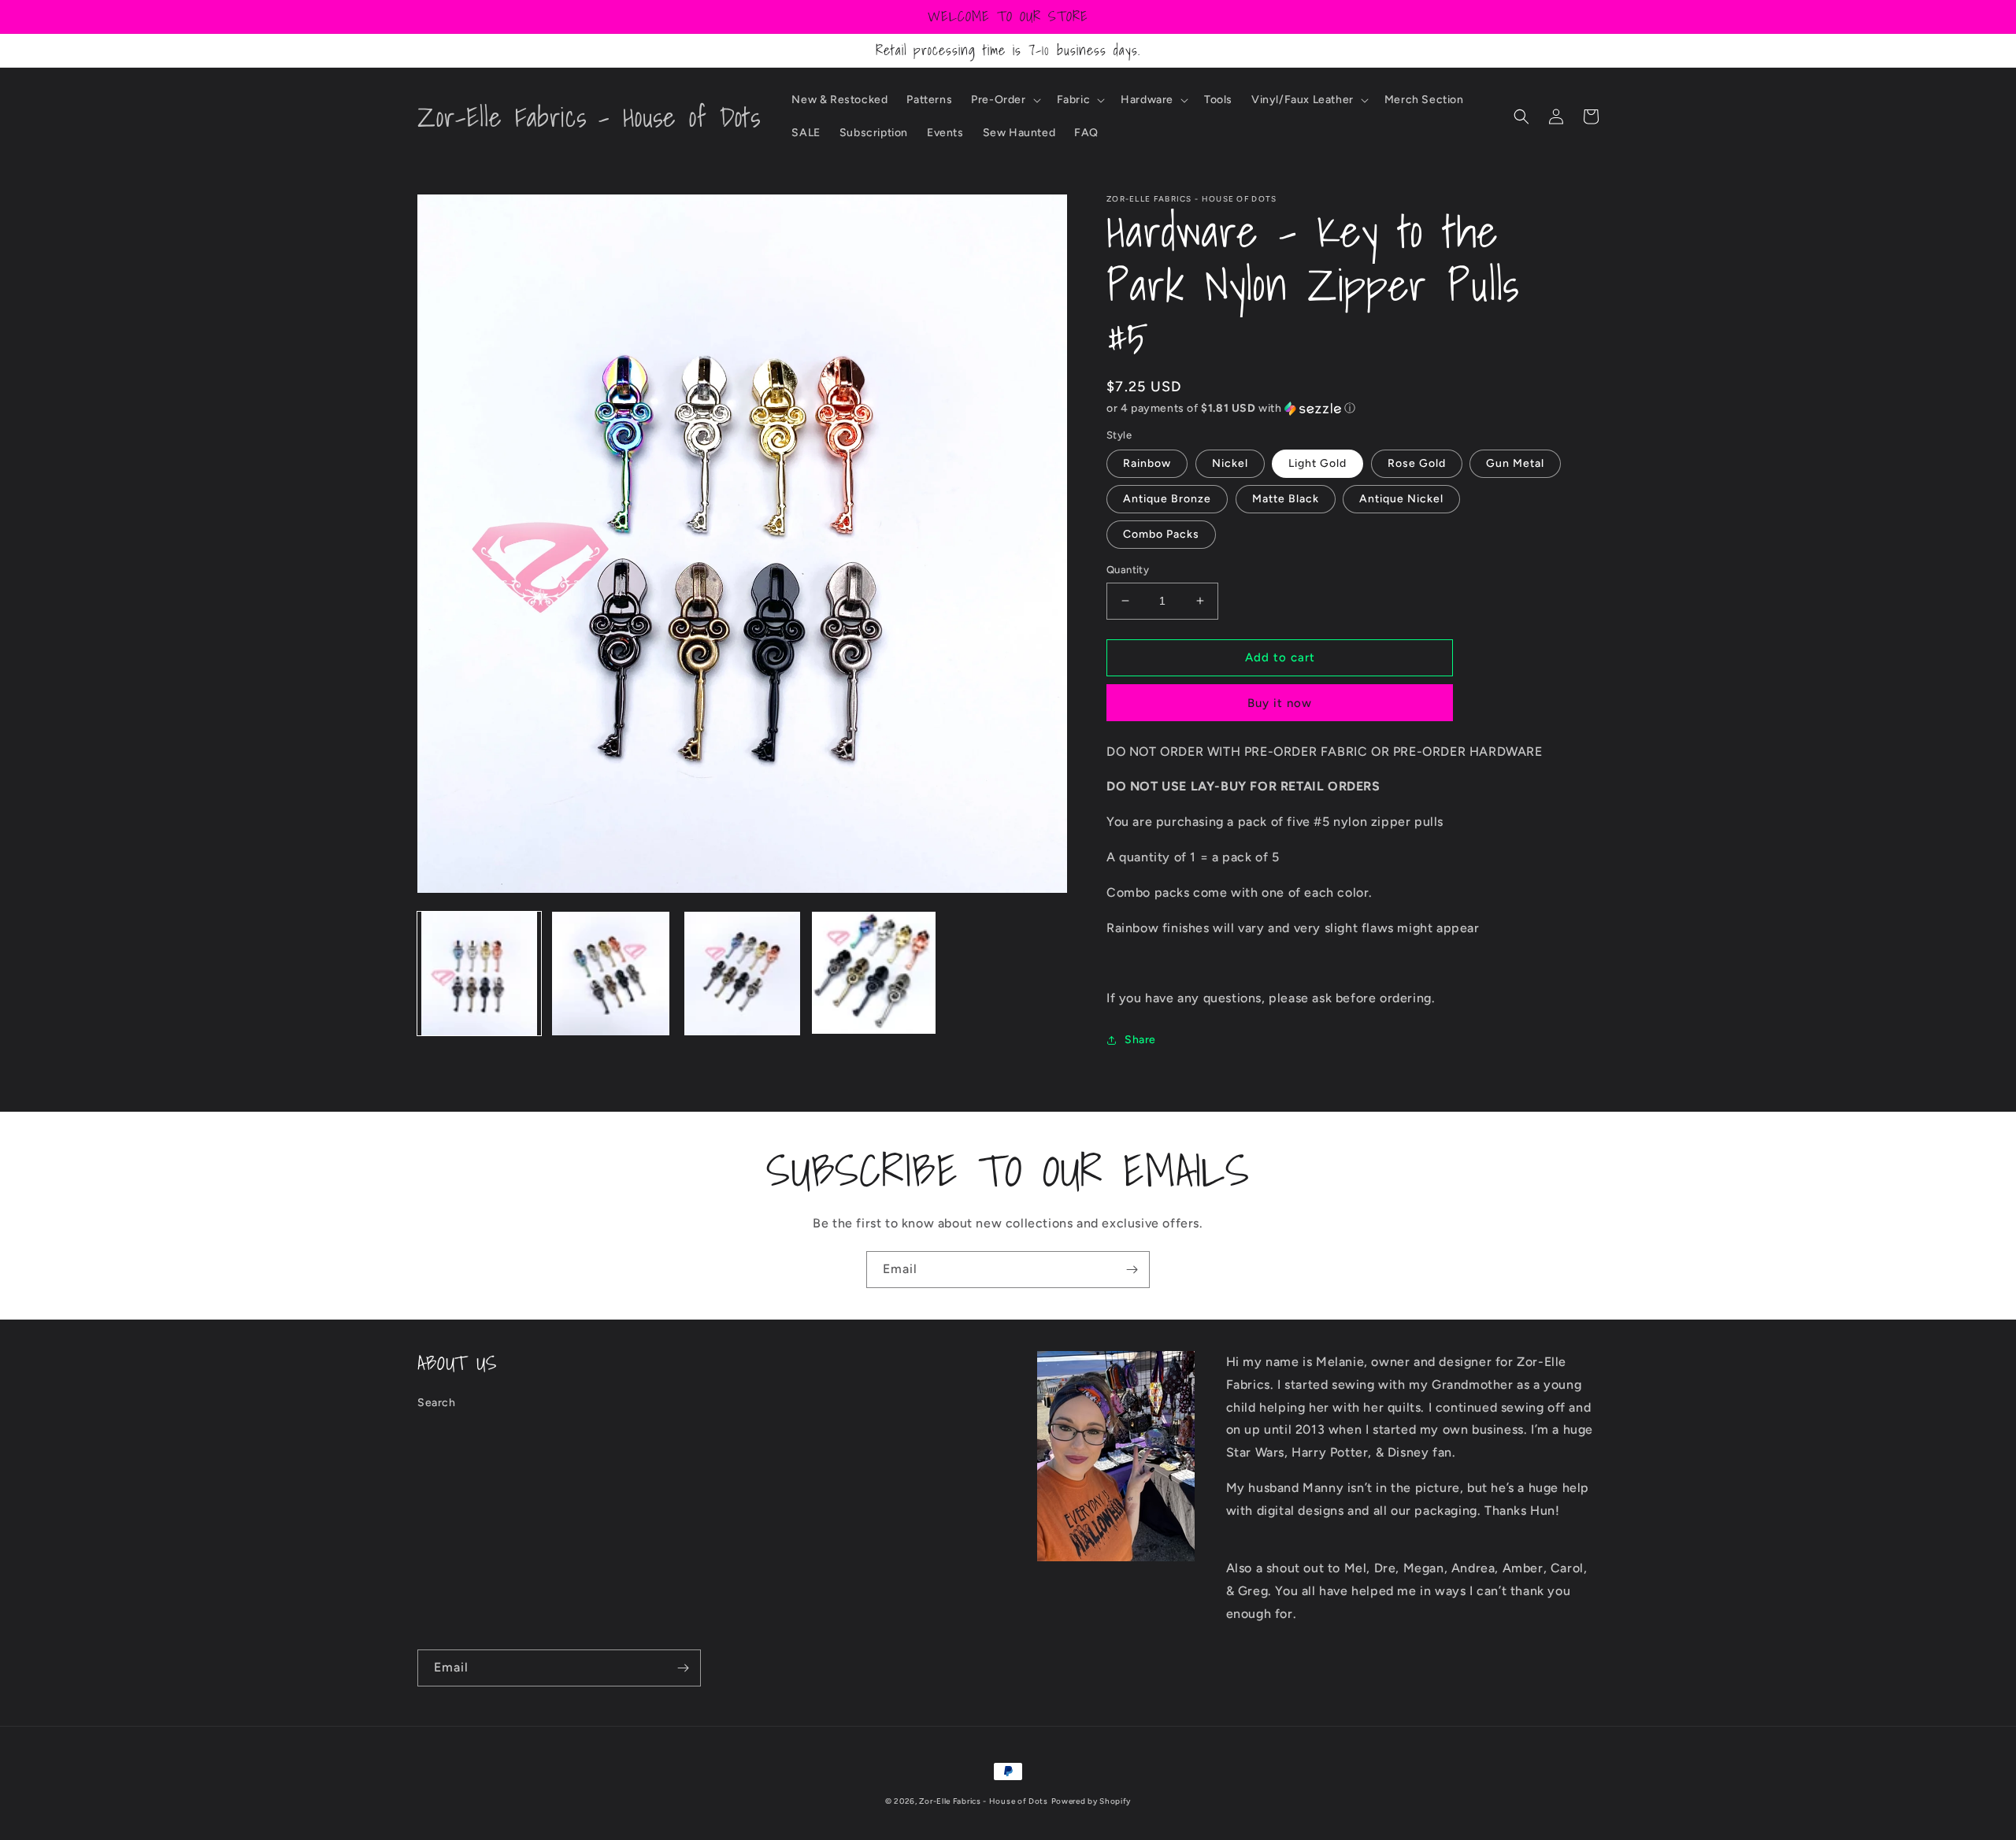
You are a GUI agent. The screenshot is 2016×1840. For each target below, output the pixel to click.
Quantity (1128, 570)
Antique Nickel (1401, 499)
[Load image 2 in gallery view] (611, 974)
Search (437, 1403)
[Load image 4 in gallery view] (874, 974)
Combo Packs (1161, 534)
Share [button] (1140, 1040)
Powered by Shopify (1091, 1801)
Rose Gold (1417, 463)
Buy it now (1280, 703)
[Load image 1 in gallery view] (479, 974)
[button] (1004, 100)
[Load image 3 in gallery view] (742, 974)
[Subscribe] (1132, 1270)
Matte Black (1286, 499)
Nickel (1230, 463)
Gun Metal (1515, 463)
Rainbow (1147, 463)
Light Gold (1317, 463)
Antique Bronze (1167, 499)
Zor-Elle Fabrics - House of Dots (983, 1801)
